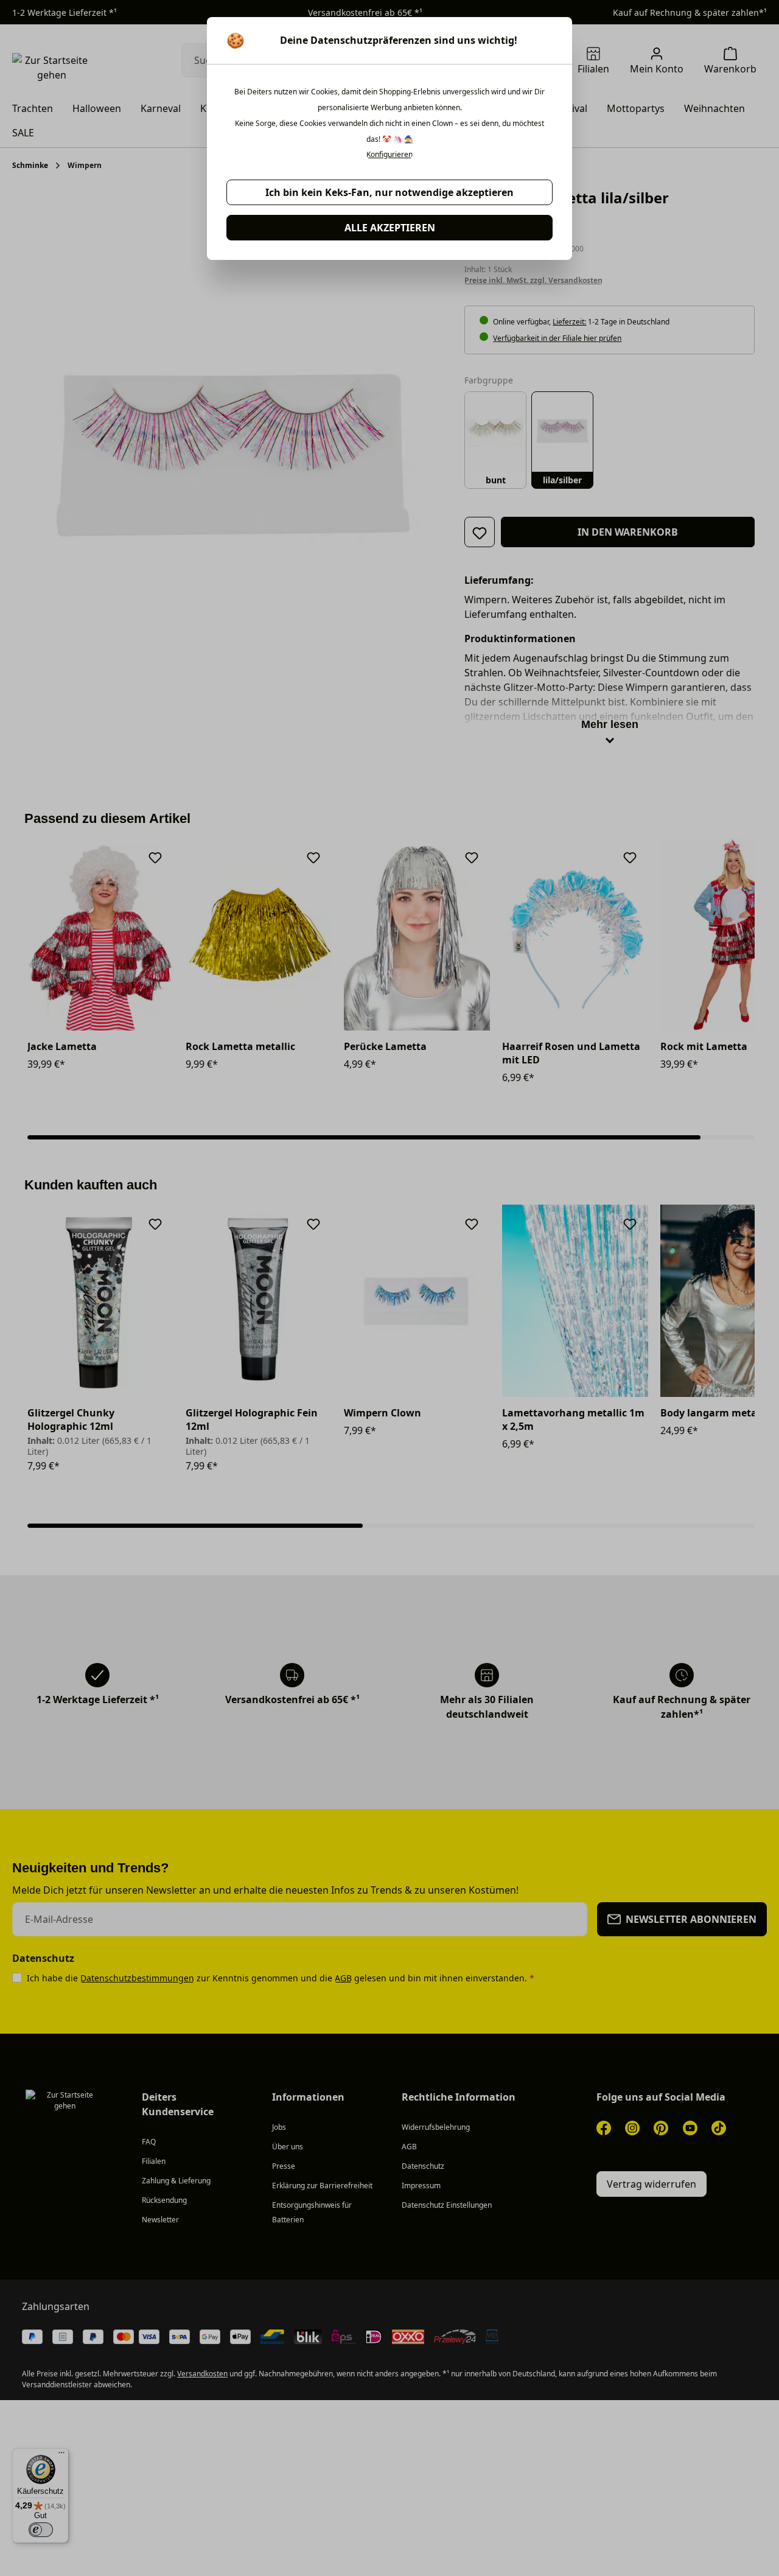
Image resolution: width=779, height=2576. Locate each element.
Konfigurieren (389, 155)
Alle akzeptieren (390, 228)
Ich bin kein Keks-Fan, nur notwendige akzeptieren (389, 192)
